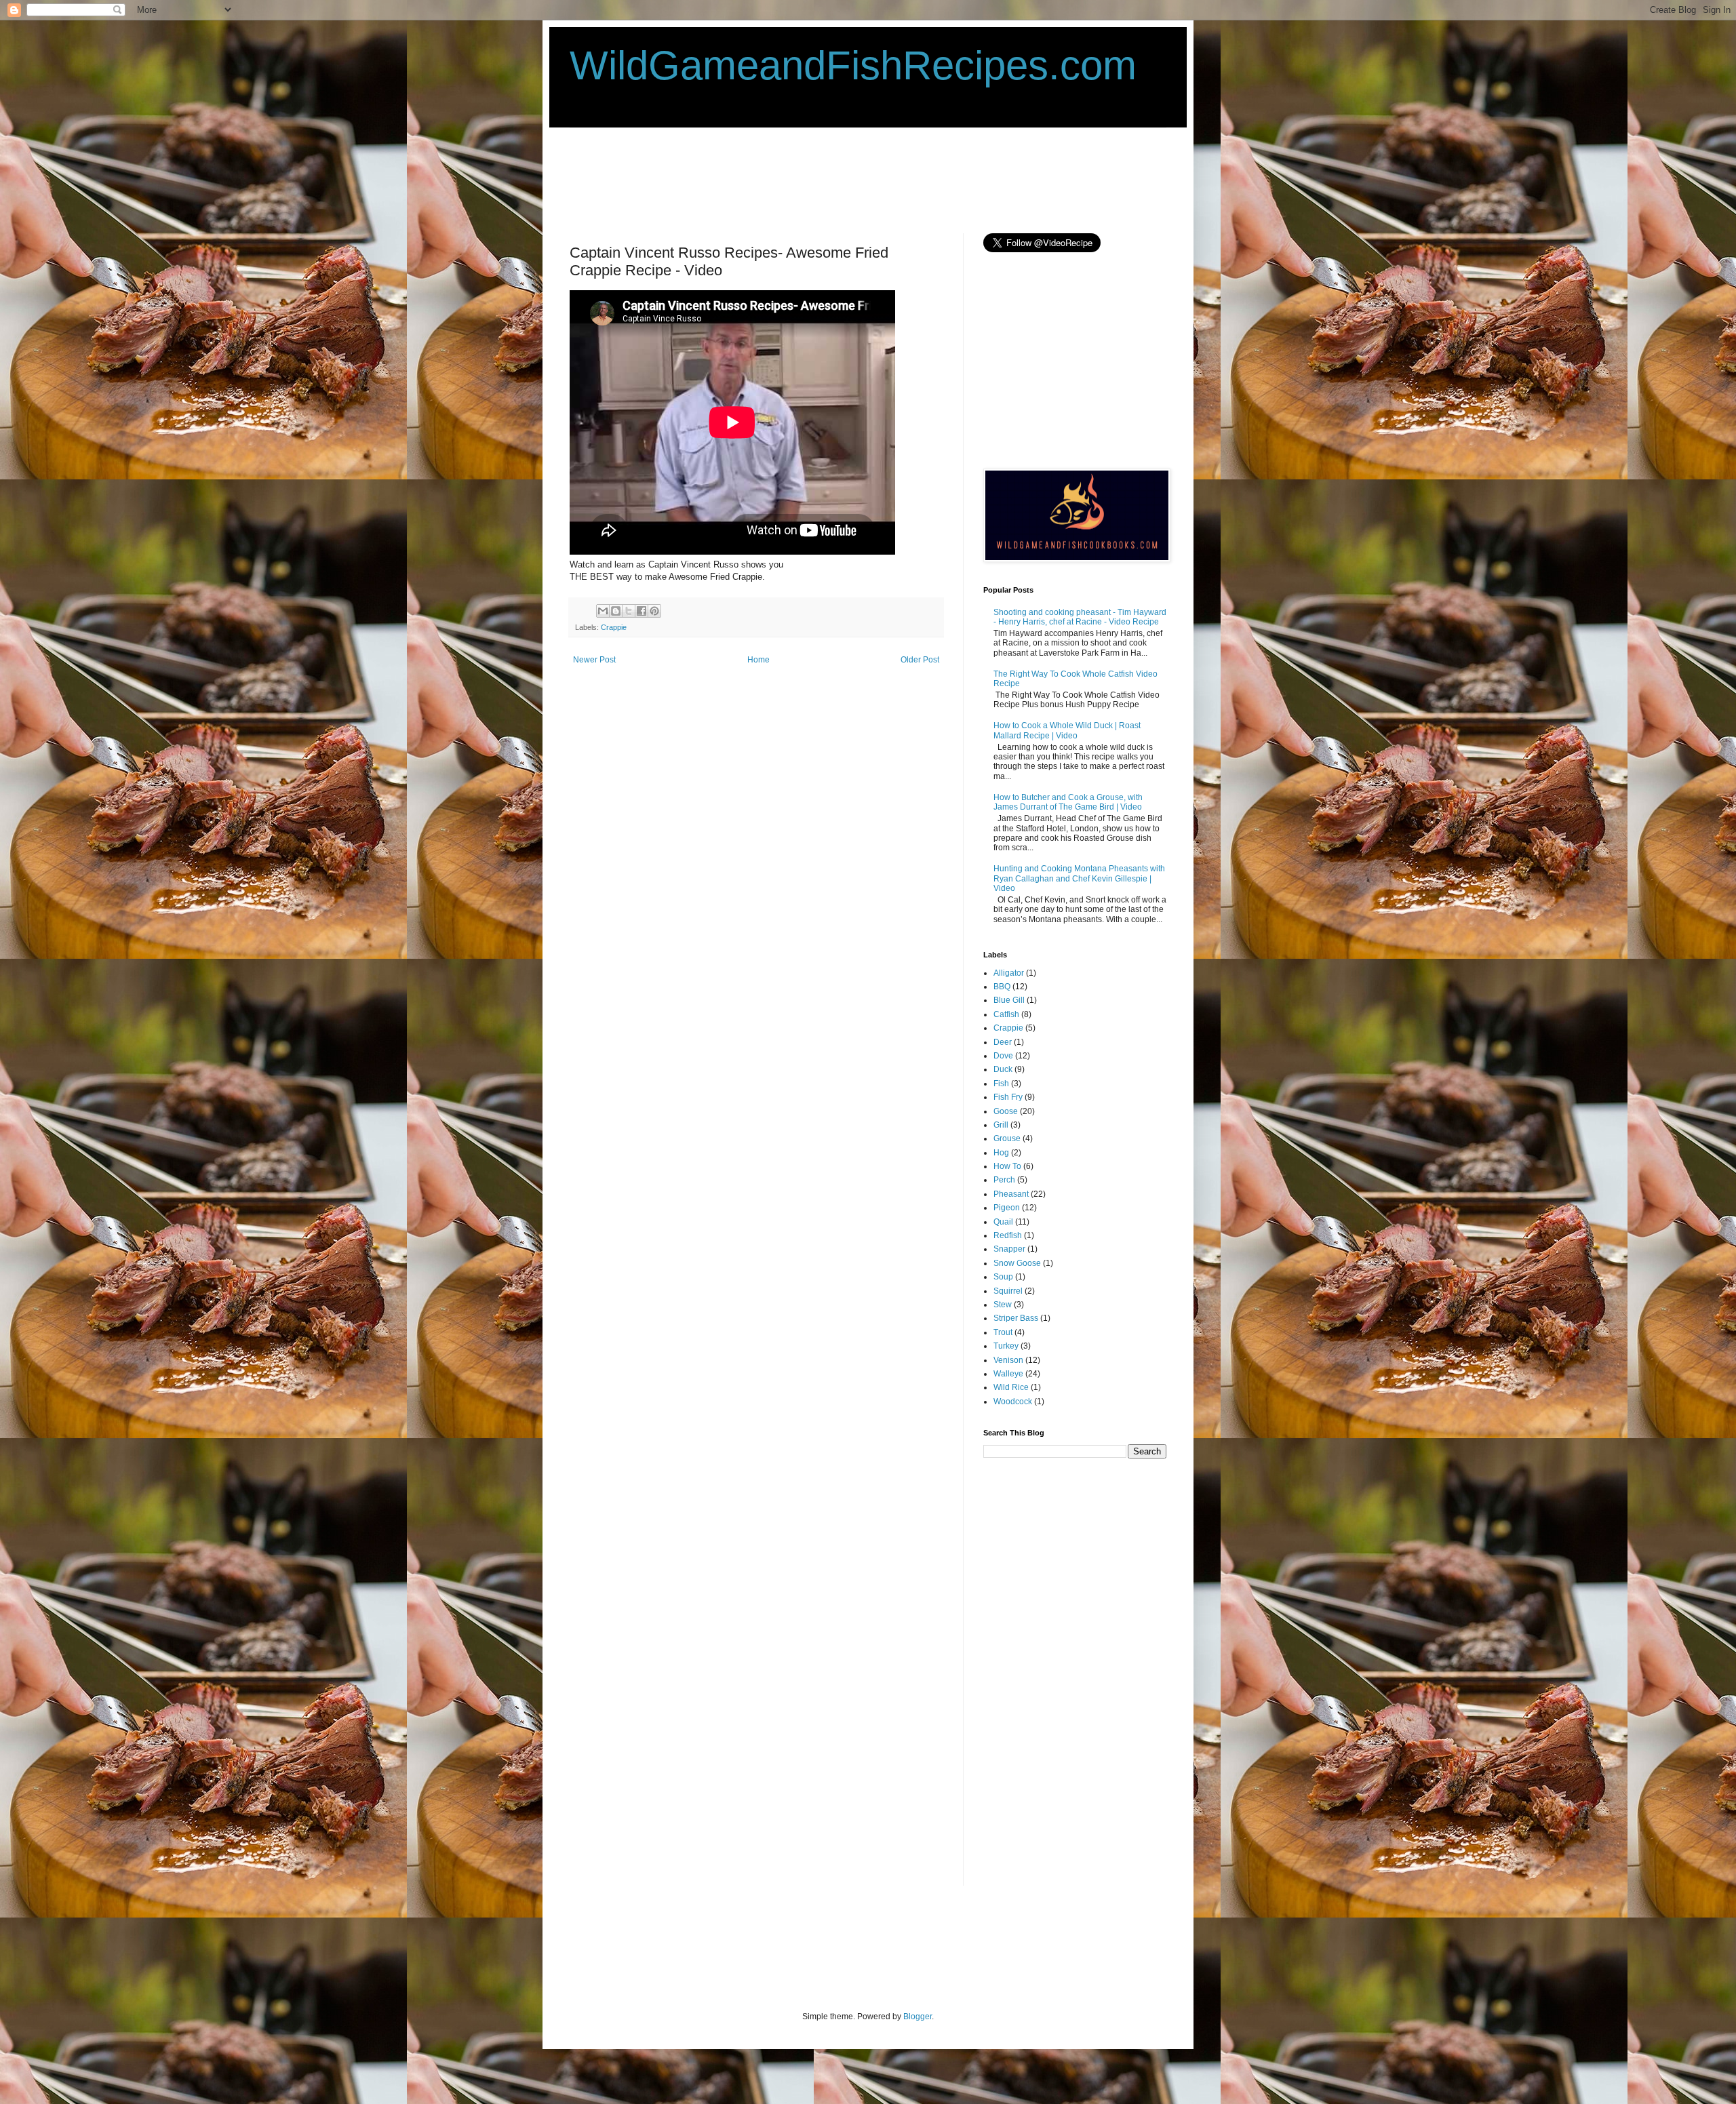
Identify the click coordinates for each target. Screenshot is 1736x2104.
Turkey (1006, 1346)
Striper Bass (1016, 1318)
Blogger (918, 2017)
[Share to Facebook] (642, 611)
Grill (1001, 1125)
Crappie (614, 627)
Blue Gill (1009, 1000)
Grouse (1007, 1138)
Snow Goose (1017, 1263)
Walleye (1008, 1374)
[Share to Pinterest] (654, 611)
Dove (1003, 1056)
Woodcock (1013, 1402)
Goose (1006, 1111)
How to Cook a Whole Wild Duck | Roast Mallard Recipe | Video (1067, 730)
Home (758, 660)
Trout (1003, 1332)
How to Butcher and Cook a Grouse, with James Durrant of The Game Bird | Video (1068, 802)
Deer (1003, 1042)
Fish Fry (1008, 1097)
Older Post (920, 660)
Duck (1003, 1069)
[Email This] (603, 611)
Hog (1001, 1153)
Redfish (1008, 1235)
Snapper (1009, 1249)
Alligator (1009, 973)
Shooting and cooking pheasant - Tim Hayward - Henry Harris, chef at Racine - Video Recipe (1080, 617)
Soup (1003, 1277)
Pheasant (1011, 1194)
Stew (1003, 1305)
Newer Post (594, 660)
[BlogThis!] (616, 611)
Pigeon (1007, 1208)
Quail (1003, 1222)
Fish (1001, 1084)
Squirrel (1008, 1291)
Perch (1004, 1180)
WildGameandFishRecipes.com (853, 65)
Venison (1008, 1360)
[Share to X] (629, 611)
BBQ (1002, 987)
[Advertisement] (816, 179)
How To (1007, 1166)
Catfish (1006, 1014)
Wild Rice (1011, 1387)
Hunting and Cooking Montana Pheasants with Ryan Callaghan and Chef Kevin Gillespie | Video (1079, 878)
